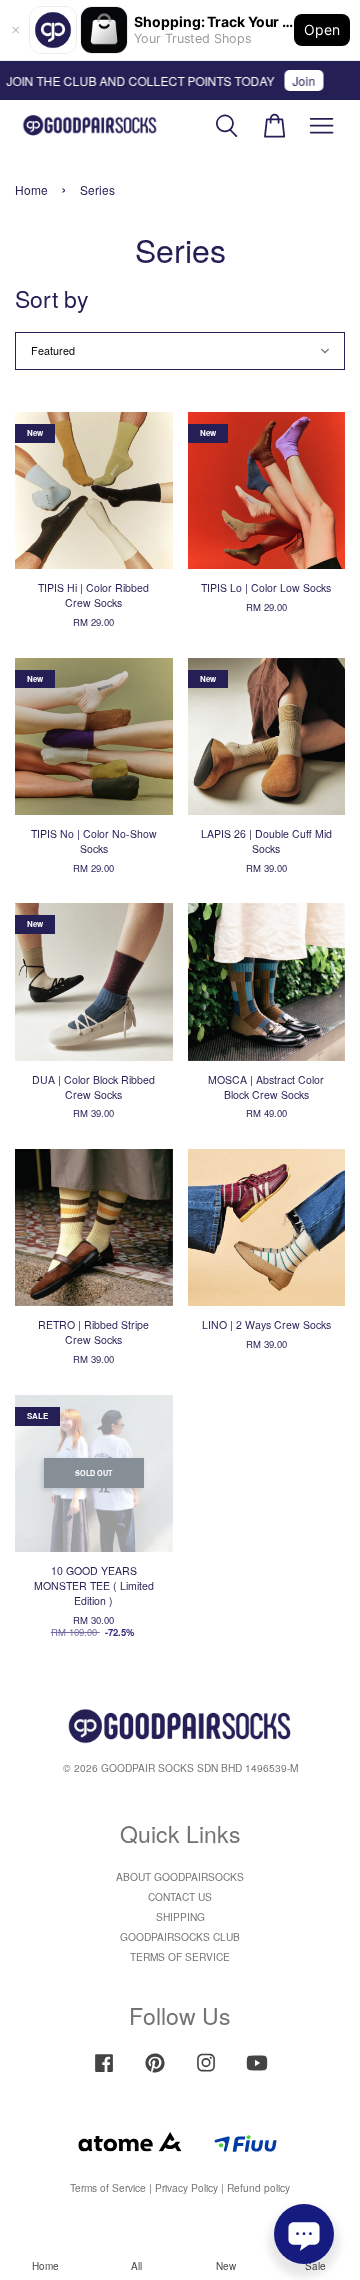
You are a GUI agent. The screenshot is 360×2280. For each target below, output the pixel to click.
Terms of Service (108, 2187)
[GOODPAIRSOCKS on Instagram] (206, 2072)
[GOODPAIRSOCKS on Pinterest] (155, 2072)
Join (296, 80)
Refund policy (258, 2187)
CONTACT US (180, 1896)
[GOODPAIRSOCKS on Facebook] (104, 2072)
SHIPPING (180, 1916)
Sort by (52, 298)
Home (31, 189)
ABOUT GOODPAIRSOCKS (180, 1876)
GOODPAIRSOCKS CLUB (180, 1936)
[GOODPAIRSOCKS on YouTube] (257, 2072)
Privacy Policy (186, 2187)
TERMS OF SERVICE (180, 1956)
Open (322, 29)
